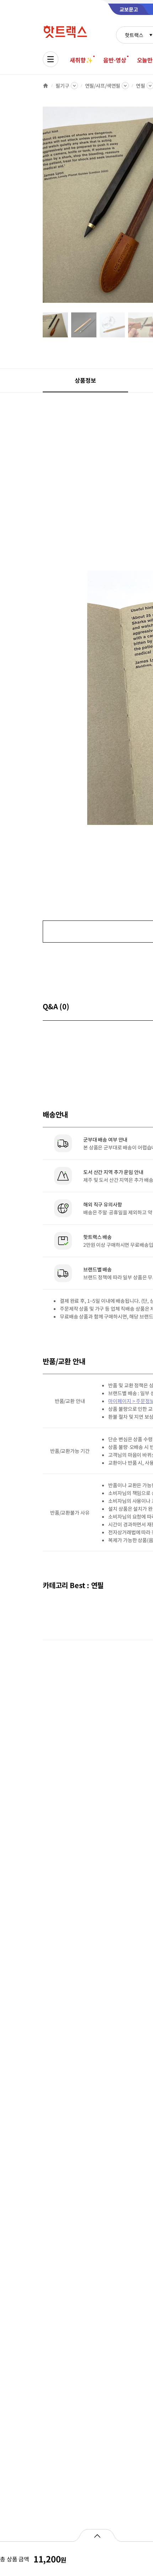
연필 (141, 86)
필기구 (62, 86)
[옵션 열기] (97, 2535)
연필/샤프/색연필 (103, 86)
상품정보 (85, 380)
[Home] (46, 86)
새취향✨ (81, 60)
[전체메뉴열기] (51, 59)
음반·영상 (115, 60)
